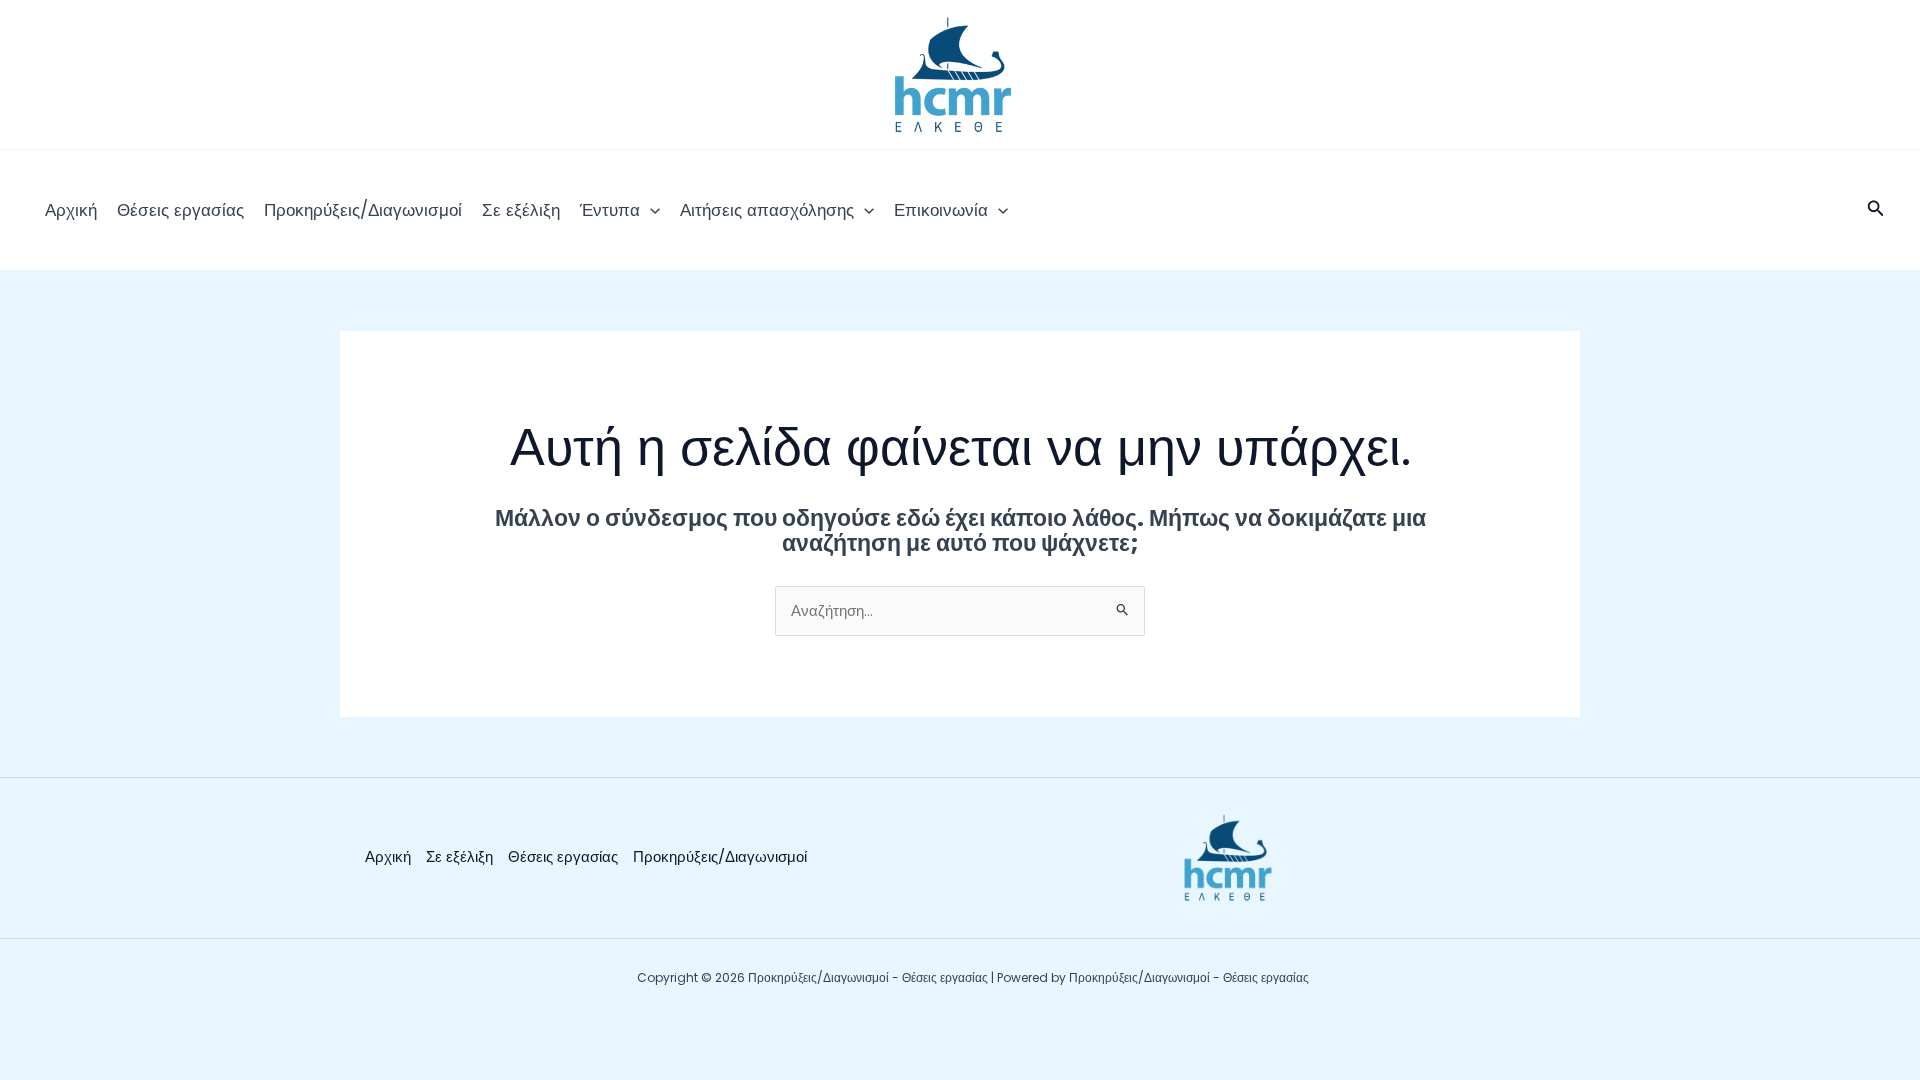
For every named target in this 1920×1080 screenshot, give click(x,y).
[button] (650, 210)
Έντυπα (610, 210)
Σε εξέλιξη (521, 210)
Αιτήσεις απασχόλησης (767, 210)
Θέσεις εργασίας (180, 210)
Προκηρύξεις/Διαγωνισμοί (363, 210)
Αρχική (71, 210)
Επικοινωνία (941, 210)
